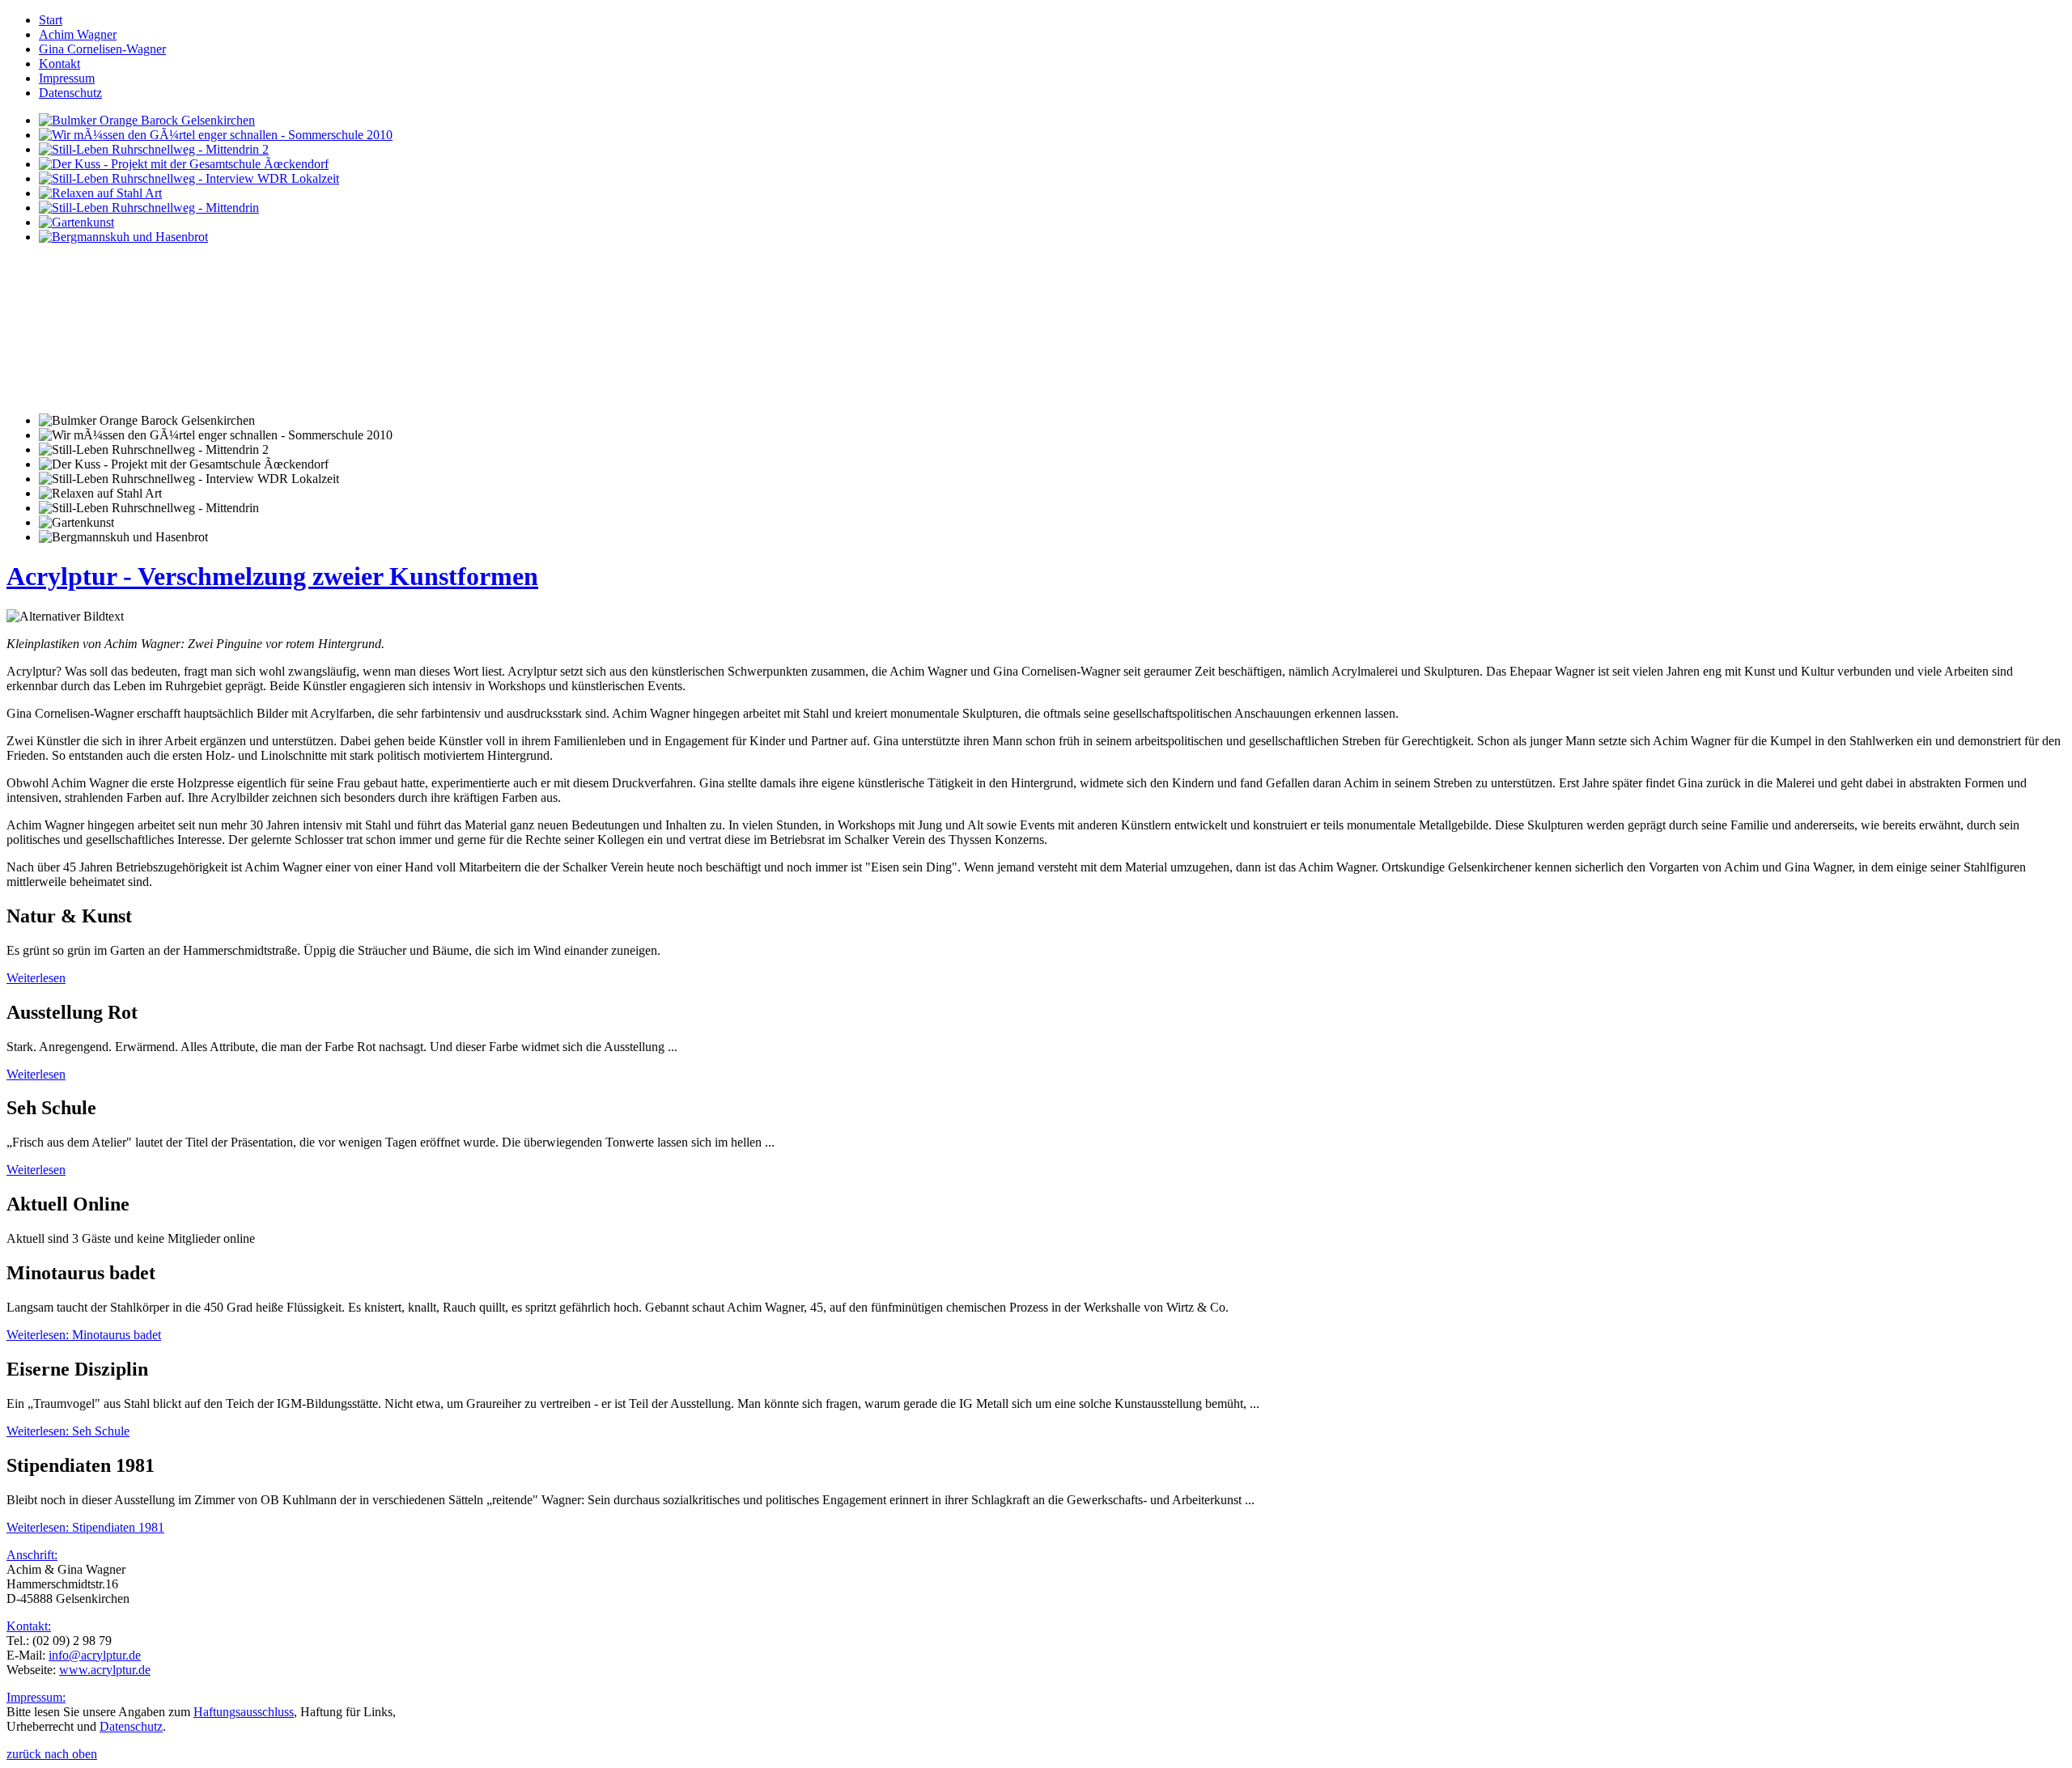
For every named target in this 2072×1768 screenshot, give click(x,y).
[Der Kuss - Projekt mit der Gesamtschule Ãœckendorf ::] (184, 164)
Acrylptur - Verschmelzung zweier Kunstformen (272, 576)
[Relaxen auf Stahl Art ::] (100, 193)
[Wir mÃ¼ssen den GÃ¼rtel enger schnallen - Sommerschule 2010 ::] (216, 135)
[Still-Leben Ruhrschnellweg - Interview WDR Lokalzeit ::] (189, 178)
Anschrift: (32, 1555)
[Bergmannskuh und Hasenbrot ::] (123, 237)
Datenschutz (131, 1726)
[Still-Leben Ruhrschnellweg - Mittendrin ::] (149, 208)
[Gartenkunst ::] (76, 222)
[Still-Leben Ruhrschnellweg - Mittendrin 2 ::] (154, 149)
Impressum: (36, 1697)
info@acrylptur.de (95, 1655)
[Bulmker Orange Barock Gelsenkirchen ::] (147, 120)
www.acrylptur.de (105, 1670)
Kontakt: (29, 1626)
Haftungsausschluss (244, 1712)
